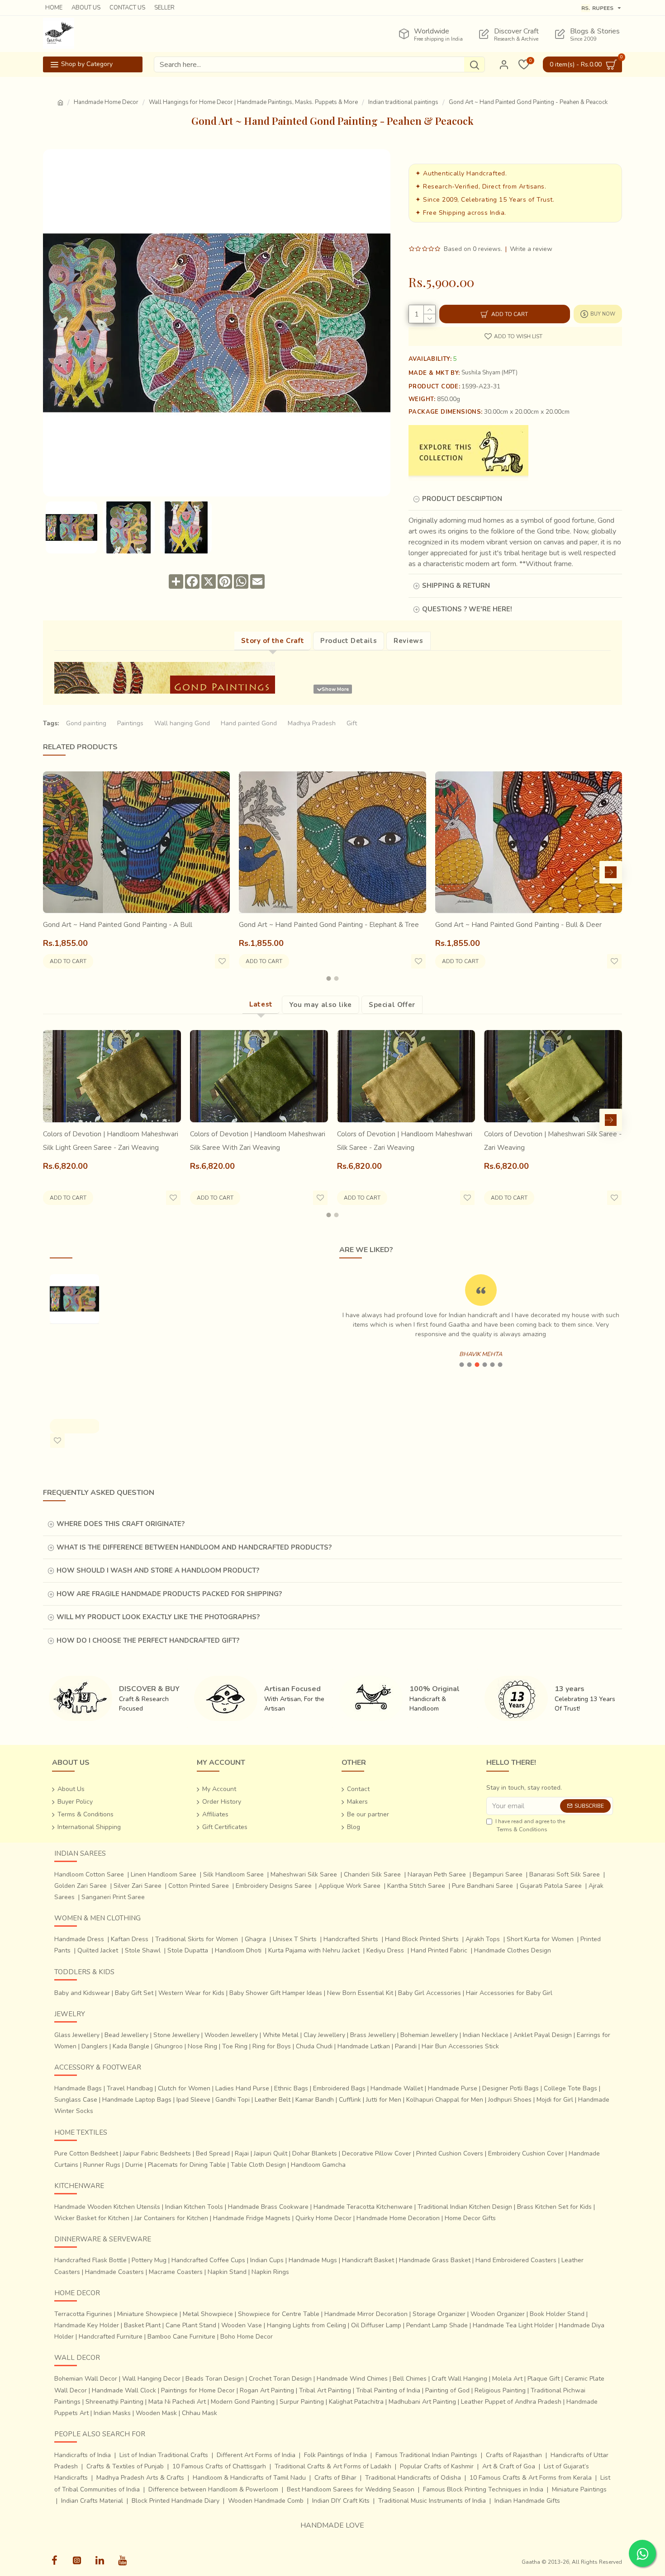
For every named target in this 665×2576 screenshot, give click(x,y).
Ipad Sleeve (193, 2100)
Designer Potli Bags (511, 2088)
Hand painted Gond (249, 723)
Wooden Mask (156, 2413)
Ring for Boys (272, 2046)
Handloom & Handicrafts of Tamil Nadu (249, 2478)
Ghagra (255, 1939)
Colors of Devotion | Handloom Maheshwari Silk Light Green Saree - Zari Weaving (111, 1141)
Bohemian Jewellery (429, 2035)
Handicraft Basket (368, 2260)
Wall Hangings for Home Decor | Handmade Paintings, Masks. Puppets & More (253, 102)
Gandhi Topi (233, 2100)
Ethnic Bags (291, 2088)
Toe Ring (235, 2046)
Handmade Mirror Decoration (366, 2314)
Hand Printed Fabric (439, 1950)
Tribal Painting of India (388, 2390)
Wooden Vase (242, 2325)
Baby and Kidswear (82, 1993)
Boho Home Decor (247, 2337)
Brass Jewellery (373, 2035)
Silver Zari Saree (138, 1886)
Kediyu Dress (385, 1950)
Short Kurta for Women (540, 1939)
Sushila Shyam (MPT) (489, 373)
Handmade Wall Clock (124, 2390)
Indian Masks (112, 2413)
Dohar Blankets (315, 2153)
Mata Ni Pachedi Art (177, 2402)
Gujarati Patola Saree (551, 1886)
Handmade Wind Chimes (352, 2379)
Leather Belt (273, 2100)
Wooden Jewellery (231, 2035)
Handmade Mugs (313, 2260)
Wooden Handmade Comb (266, 2501)
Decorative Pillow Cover (377, 2153)
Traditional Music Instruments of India (432, 2501)
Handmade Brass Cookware (268, 2207)
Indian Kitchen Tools (194, 2207)
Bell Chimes (410, 2379)
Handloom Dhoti (238, 1950)
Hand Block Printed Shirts (422, 1939)
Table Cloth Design (258, 2165)
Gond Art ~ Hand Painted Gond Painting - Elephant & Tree (329, 925)
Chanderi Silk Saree (372, 1874)
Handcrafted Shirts (351, 1939)
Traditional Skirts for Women (197, 1939)
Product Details (349, 641)
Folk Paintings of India (335, 2455)
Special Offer (392, 1005)
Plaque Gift (544, 2379)
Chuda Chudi (314, 2046)
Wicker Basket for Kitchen (92, 2218)
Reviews (408, 641)
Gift (352, 723)
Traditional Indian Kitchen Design (465, 2207)
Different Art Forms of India (256, 2455)
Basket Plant (142, 2325)
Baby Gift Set (134, 1993)
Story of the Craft (273, 641)
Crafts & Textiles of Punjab (125, 2466)
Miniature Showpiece (147, 2314)
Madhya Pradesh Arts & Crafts (140, 2478)
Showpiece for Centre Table (279, 2314)
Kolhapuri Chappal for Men (445, 2100)
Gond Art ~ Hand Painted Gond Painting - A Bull (118, 925)
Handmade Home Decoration (398, 2218)
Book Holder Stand (557, 2314)
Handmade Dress (79, 1939)
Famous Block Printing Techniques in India (483, 2489)
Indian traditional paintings (403, 102)
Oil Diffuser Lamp (376, 2325)
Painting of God (447, 2390)
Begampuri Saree (498, 1874)
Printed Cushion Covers (450, 2153)
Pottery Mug (149, 2260)
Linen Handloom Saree (164, 1874)
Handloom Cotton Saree (89, 1874)
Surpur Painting (302, 2402)
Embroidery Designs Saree (274, 1886)
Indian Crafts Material (92, 2501)
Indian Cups (267, 2260)
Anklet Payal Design (543, 2035)
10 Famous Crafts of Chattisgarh (219, 2466)
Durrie (134, 2165)
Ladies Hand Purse (242, 2088)
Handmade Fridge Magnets (252, 2218)
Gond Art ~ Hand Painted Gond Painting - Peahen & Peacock (74, 1362)
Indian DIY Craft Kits (341, 2501)
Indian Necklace (486, 2035)
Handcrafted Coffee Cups (208, 2260)
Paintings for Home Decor (198, 2390)
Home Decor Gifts (470, 2218)
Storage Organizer (439, 2314)
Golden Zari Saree (81, 1886)
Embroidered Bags (339, 2088)
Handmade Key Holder (87, 2325)
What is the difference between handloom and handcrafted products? (194, 1547)
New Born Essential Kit (360, 1993)
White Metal (281, 2035)
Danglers (95, 2046)
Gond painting (86, 723)
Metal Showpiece (208, 2314)
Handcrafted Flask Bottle (90, 2260)
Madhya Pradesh (312, 723)
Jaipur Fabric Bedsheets (157, 2153)
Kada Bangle (131, 2046)
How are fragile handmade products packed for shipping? (169, 1594)
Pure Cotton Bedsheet (86, 2153)
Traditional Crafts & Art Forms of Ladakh (333, 2466)
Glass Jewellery (77, 2035)
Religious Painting (500, 2390)
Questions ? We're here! (467, 609)
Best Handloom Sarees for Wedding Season (351, 2489)
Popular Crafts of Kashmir (437, 2466)
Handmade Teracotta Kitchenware (363, 2207)
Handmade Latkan (364, 2046)
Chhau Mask (199, 2413)
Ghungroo (169, 2046)
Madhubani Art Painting (422, 2402)
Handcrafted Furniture (111, 2337)
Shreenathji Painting (114, 2402)
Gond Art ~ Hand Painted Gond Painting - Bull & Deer (518, 925)
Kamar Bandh (315, 2100)
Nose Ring (202, 2046)
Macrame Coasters (176, 2272)
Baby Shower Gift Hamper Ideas (276, 1993)
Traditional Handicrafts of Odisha (413, 2478)
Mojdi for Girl (555, 2100)
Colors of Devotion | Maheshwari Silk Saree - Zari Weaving (553, 1141)
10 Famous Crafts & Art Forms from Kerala (531, 2478)
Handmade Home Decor (106, 102)
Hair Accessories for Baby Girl (509, 1993)
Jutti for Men (384, 2100)
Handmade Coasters (114, 2272)
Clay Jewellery (324, 2035)
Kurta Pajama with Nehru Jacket (314, 1950)
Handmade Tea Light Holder (513, 2325)
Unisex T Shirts (295, 1939)
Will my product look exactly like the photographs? (158, 1617)
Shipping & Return (456, 586)
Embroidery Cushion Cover (526, 2153)
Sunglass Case (76, 2100)
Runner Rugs (102, 2165)
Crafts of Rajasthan (514, 2455)
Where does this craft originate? (121, 1524)
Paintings (130, 723)
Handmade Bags (78, 2088)
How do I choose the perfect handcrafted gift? (148, 1640)
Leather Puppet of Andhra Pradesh (511, 2402)
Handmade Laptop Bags (137, 2100)
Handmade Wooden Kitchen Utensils (107, 2207)
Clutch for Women (184, 2088)
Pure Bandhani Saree (482, 1886)
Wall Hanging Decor (151, 2379)
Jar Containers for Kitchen (171, 2218)
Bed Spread (213, 2153)
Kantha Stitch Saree (416, 1886)
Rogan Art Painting (267, 2390)
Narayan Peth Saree (437, 1874)
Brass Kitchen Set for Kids (554, 2207)
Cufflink (350, 2100)
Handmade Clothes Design (513, 1950)
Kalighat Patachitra (356, 2402)
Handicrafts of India (83, 2455)
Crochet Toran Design (280, 2379)
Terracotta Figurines (83, 2314)
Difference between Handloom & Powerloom (213, 2489)
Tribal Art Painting (325, 2390)
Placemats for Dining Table (187, 2165)
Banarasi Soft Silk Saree (565, 1874)
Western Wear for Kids (191, 1993)
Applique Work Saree (349, 1886)
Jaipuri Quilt (271, 2153)
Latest (261, 1004)
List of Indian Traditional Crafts (164, 2455)
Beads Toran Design (215, 2379)
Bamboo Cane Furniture (181, 2337)
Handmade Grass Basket (435, 2260)
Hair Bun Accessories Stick (460, 2046)
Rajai (242, 2153)
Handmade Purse (453, 2088)
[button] (54, 872)
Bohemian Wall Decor (86, 2379)
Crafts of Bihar (335, 2478)
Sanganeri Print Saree (113, 1897)
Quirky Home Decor (323, 2218)
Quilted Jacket (98, 1950)
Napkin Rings (270, 2272)
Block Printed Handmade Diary (176, 2501)
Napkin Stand (227, 2272)
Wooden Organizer (498, 2314)
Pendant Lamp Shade (437, 2325)
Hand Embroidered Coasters (516, 2260)
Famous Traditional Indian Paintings (426, 2455)
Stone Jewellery (176, 2035)
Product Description (462, 499)
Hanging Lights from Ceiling (306, 2325)
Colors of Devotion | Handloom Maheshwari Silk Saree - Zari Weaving (405, 1141)
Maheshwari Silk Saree (304, 1874)
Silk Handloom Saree (233, 1874)
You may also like (321, 1005)
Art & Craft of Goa (509, 2466)
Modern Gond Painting (243, 2402)
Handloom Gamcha (318, 2165)
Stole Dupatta (188, 1950)
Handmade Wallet (397, 2088)
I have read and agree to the (530, 1825)
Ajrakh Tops (483, 1939)
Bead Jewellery (126, 2035)
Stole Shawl (143, 1950)
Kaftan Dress (130, 1939)
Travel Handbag (130, 2088)
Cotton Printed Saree (199, 1886)
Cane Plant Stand (191, 2325)
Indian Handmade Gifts (527, 2501)
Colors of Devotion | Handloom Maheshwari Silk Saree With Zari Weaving (258, 1141)
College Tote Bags (570, 2088)
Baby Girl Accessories (430, 1993)
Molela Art (507, 2379)
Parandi (406, 2046)
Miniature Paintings (579, 2489)
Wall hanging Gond (182, 723)
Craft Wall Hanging (459, 2379)
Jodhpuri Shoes (510, 2100)
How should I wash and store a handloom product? (158, 1570)
